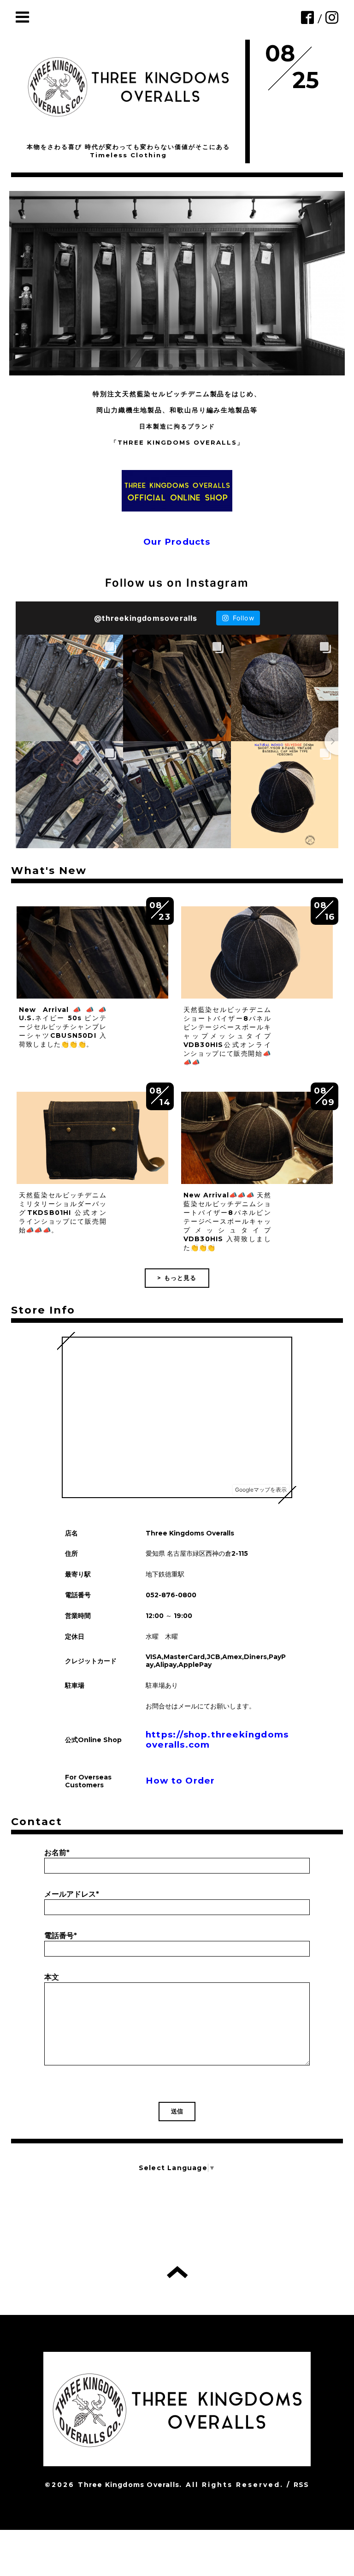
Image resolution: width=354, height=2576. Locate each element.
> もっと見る (177, 1278)
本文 (52, 1977)
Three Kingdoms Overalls (129, 2485)
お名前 (57, 1853)
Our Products (177, 542)
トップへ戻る (177, 2272)
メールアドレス (72, 1894)
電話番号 (61, 1936)
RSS (301, 2485)
